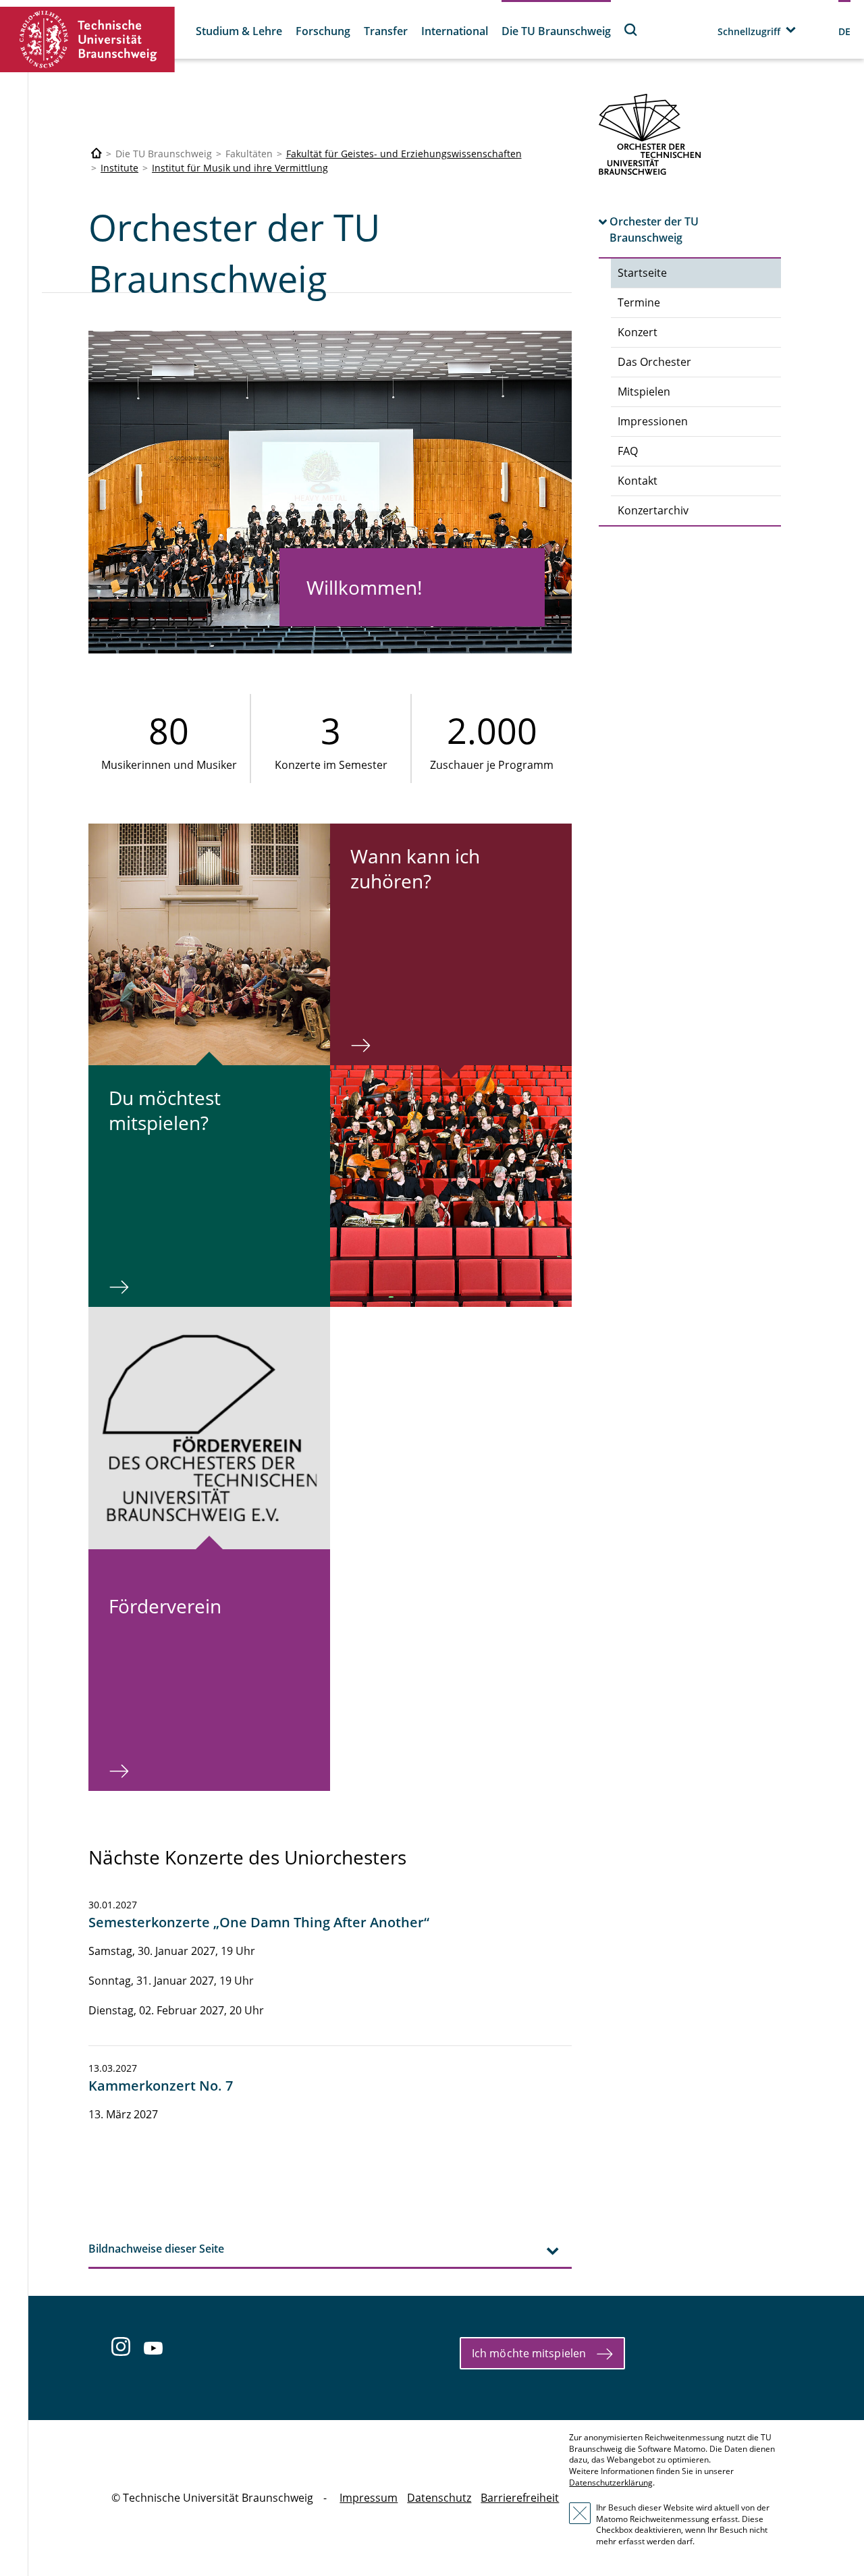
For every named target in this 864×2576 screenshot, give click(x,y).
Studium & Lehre (239, 31)
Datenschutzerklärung (611, 2483)
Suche (631, 29)
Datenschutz (439, 2498)
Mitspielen (644, 392)
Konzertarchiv (653, 510)
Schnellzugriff (749, 31)
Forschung (323, 31)
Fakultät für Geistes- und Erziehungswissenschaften (404, 154)
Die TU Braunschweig (556, 31)
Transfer (386, 31)
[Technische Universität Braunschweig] (88, 39)
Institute (119, 168)
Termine (639, 302)
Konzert (638, 332)
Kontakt (638, 481)
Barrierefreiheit (520, 2498)
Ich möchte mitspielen (529, 2353)
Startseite (642, 273)
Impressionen (653, 421)
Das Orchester (654, 362)
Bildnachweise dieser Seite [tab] (156, 2249)
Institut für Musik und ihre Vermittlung (240, 168)
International (455, 31)
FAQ (628, 451)
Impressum (369, 2498)
